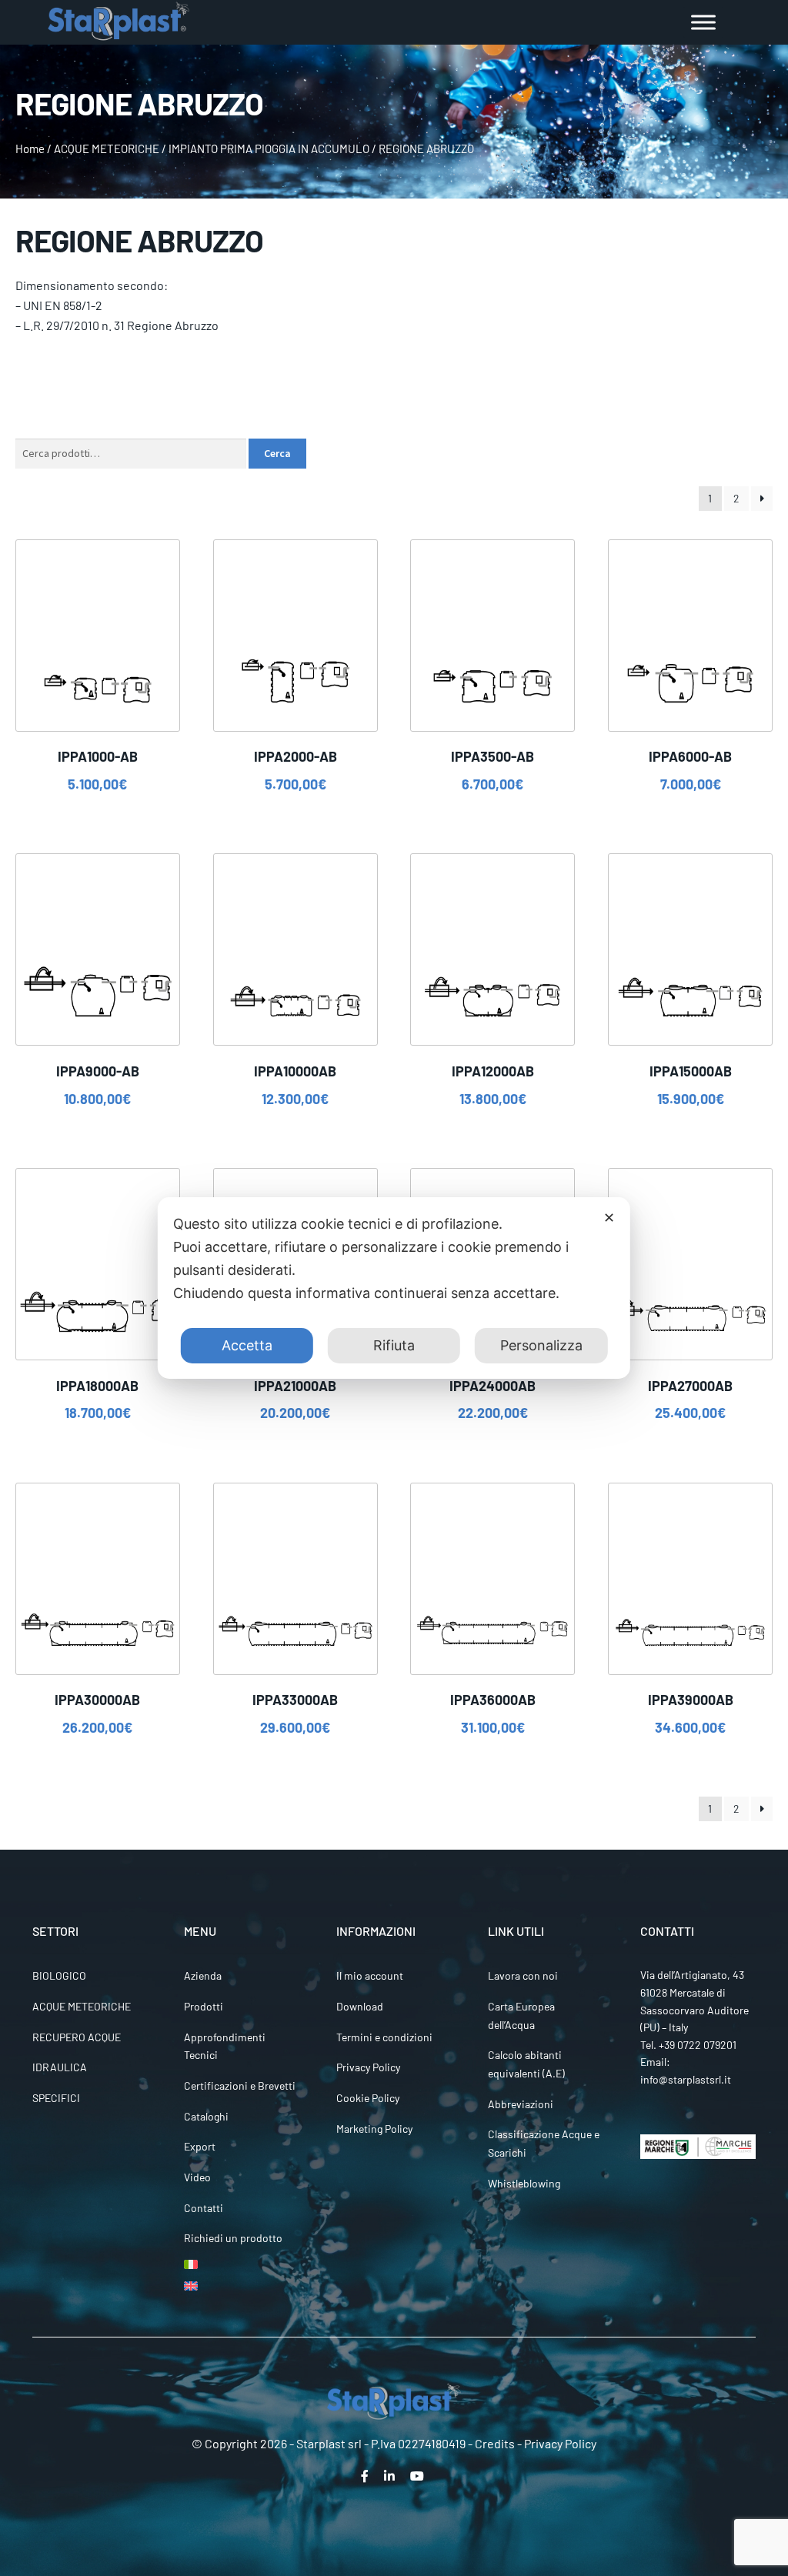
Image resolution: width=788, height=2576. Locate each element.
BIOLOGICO (59, 1975)
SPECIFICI (56, 2098)
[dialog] (394, 1288)
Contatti (204, 2208)
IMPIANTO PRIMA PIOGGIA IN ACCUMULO (269, 148)
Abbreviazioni (521, 2104)
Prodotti (204, 2006)
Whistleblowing (524, 2183)
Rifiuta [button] (394, 1345)
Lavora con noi (523, 1975)
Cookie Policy (368, 2098)
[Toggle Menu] (703, 22)
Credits (495, 2443)
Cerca (277, 453)
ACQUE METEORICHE (107, 148)
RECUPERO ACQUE (77, 2037)
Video (197, 2177)
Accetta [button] (247, 1345)
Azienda (203, 1975)
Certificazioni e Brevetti (240, 2085)
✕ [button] (609, 1218)
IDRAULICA (60, 2067)
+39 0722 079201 (698, 2045)
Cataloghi (206, 2116)
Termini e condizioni (384, 2037)
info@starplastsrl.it (686, 2079)
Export (200, 2146)
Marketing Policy (374, 2129)
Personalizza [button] (541, 1345)
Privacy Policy (368, 2067)
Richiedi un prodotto (233, 2238)
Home (30, 148)
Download (360, 2006)
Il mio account (370, 1975)
